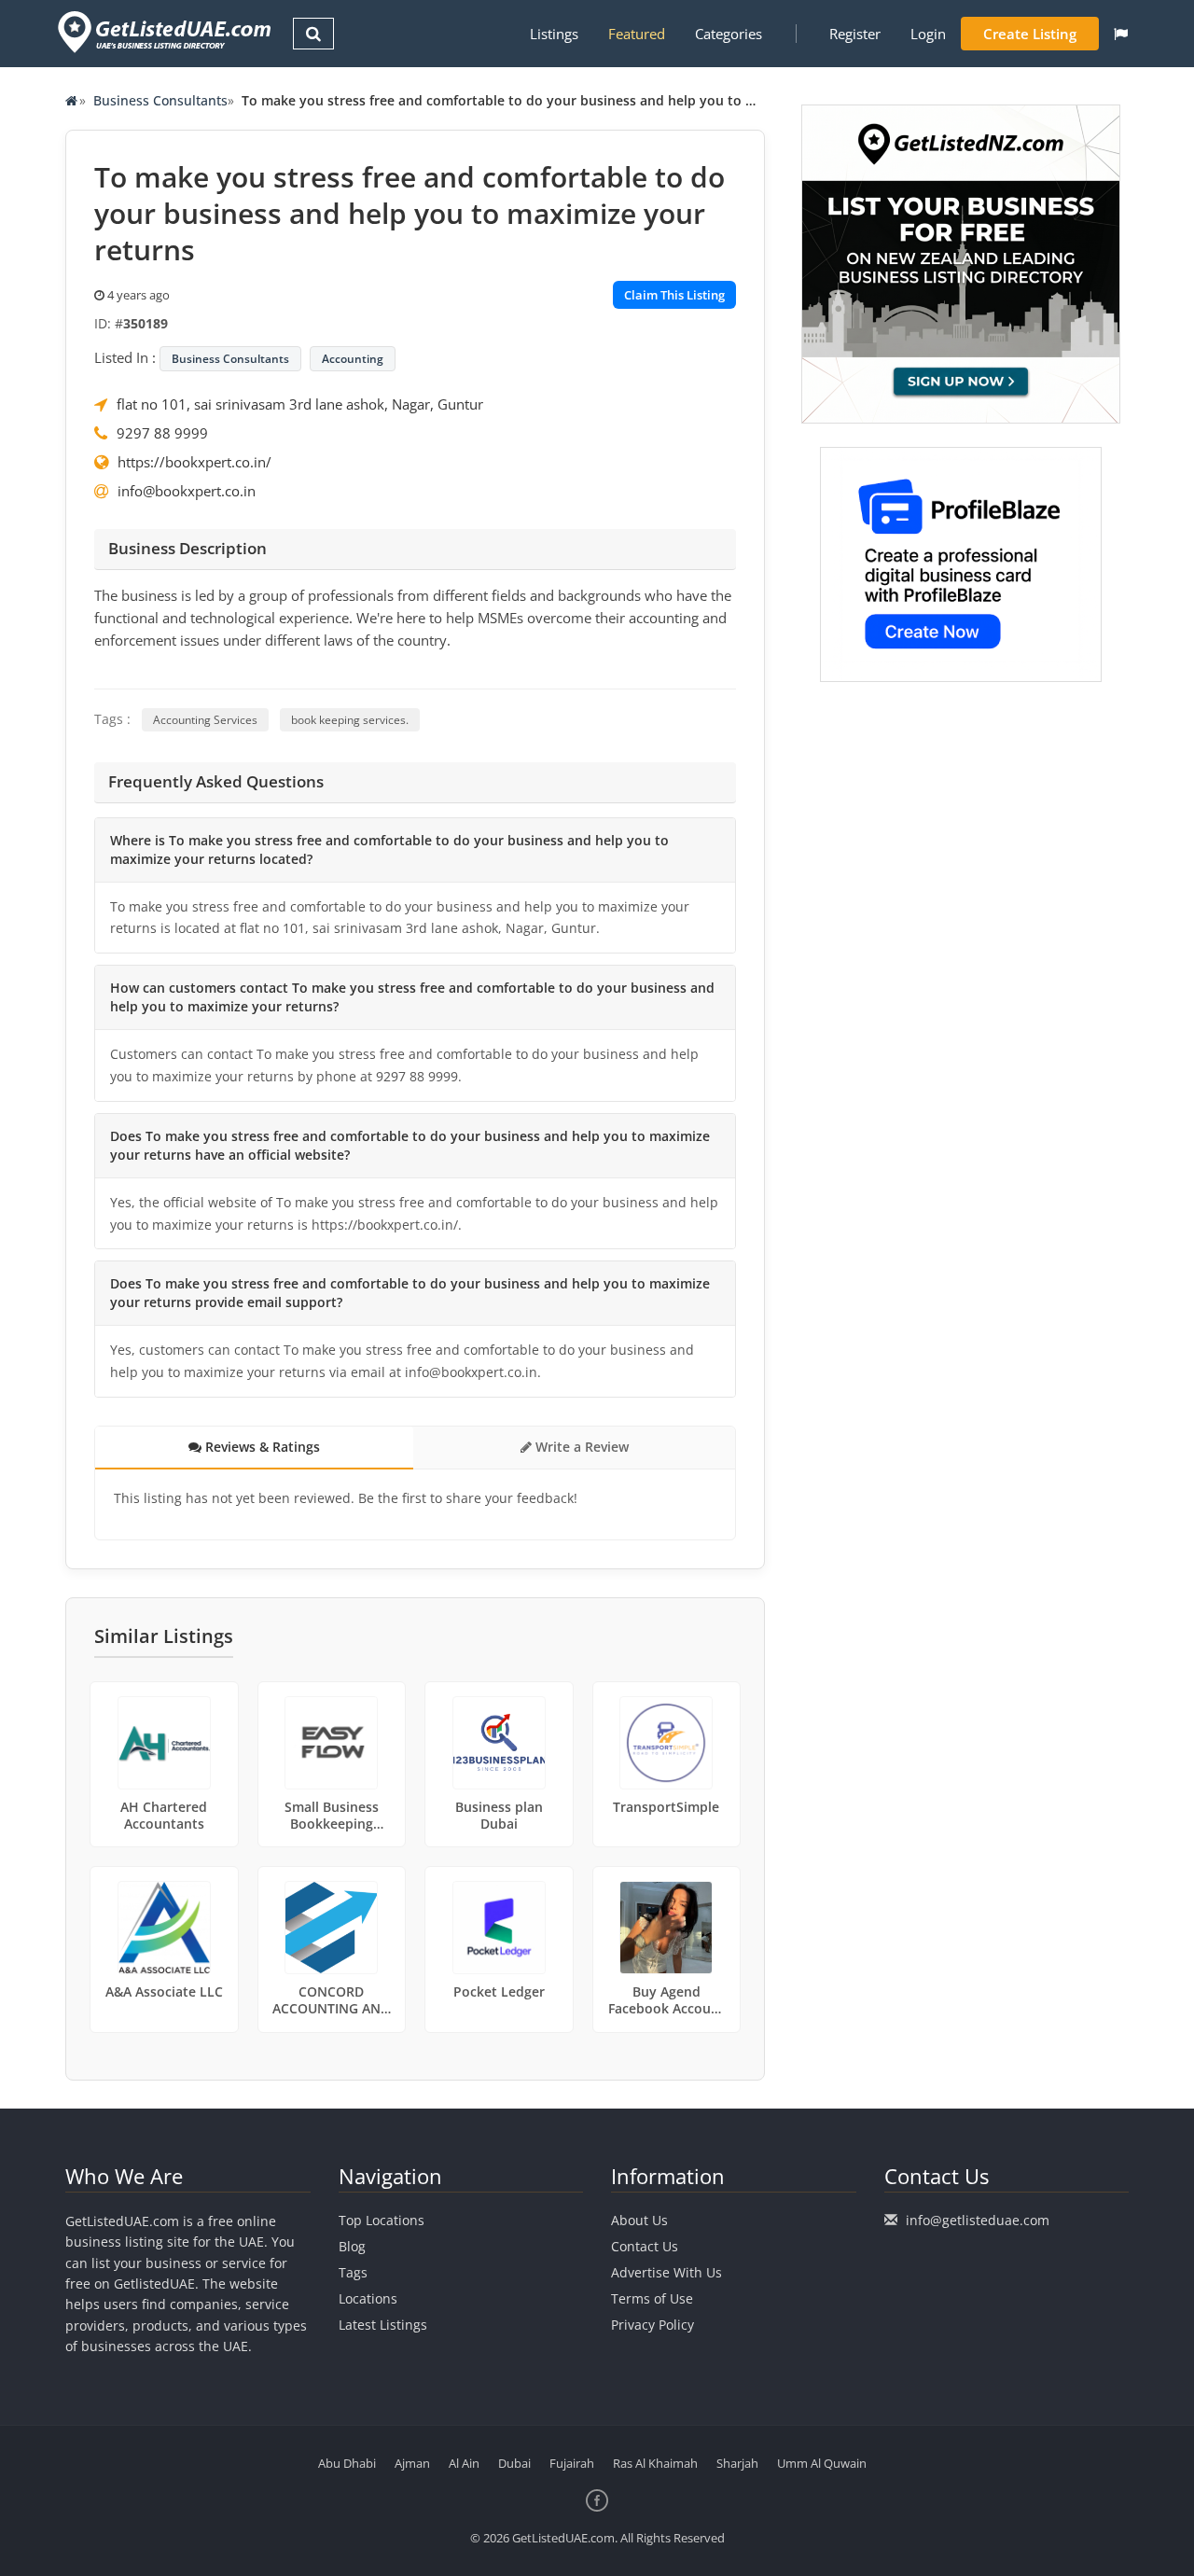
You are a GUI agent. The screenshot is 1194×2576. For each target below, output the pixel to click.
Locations (368, 2298)
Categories (729, 34)
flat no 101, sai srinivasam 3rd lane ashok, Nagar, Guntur (300, 404)
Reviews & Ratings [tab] (261, 1447)
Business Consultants (160, 100)
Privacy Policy (653, 2325)
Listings (554, 34)
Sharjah (737, 2463)
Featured (637, 34)
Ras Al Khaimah (655, 2463)
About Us (639, 2220)
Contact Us (645, 2246)
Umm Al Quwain (822, 2463)
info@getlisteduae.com (978, 2220)
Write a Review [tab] (580, 1447)
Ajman (412, 2463)
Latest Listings (383, 2325)
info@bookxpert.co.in (187, 491)
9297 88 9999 (162, 433)
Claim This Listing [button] (674, 295)
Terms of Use (652, 2298)
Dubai (514, 2463)
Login (928, 34)
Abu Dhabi (347, 2463)
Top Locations (382, 2220)
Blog (352, 2246)
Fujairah (572, 2463)
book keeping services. (350, 720)
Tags (353, 2272)
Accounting (353, 359)
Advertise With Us (666, 2272)
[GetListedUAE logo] (163, 32)
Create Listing (1030, 34)
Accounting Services (205, 720)
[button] (1121, 34)
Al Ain (464, 2463)
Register (855, 34)
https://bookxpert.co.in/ (194, 462)
